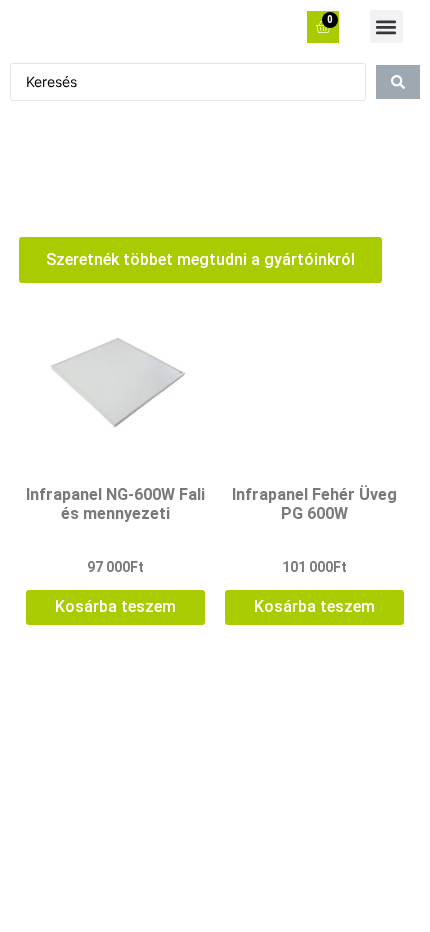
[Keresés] (398, 82)
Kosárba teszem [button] (115, 606)
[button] (386, 26)
